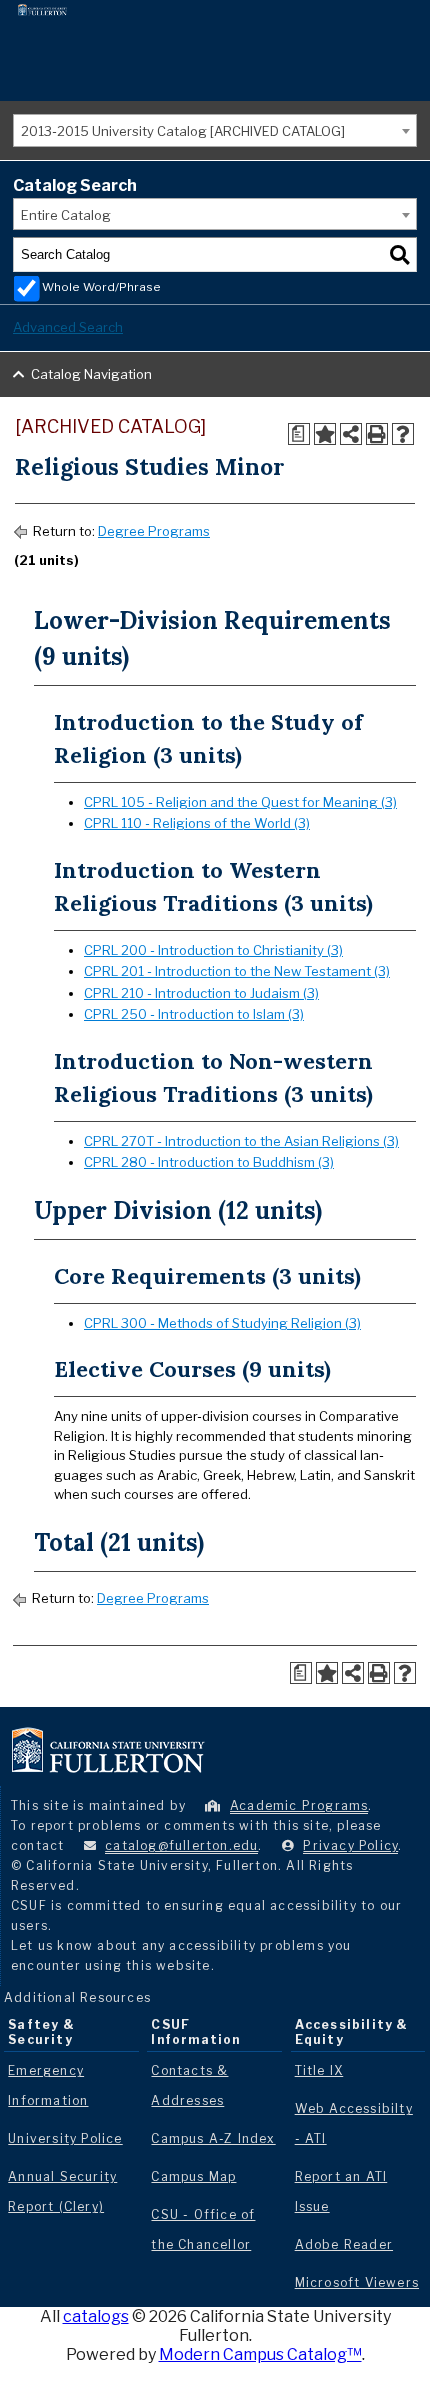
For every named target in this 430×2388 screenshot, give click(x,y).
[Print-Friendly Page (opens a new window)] (377, 434)
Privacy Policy (350, 1845)
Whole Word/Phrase (101, 287)
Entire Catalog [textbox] (66, 215)
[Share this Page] (351, 434)
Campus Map (193, 2176)
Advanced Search (68, 327)
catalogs (96, 2316)
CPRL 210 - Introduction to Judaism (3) (201, 993)
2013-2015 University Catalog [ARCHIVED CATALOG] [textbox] (183, 131)
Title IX (319, 2070)
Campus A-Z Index (213, 2138)
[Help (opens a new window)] (403, 434)
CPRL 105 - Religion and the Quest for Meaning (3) (240, 802)
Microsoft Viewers (357, 2282)
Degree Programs (154, 531)
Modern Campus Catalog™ (260, 2354)
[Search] (400, 255)
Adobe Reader (344, 2244)
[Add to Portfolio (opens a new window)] (325, 434)
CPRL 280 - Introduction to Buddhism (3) (209, 1162)
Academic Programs (299, 1805)
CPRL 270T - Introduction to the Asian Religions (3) (241, 1141)
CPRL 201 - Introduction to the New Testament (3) (237, 971)
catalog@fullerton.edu (181, 1845)
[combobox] (215, 130)
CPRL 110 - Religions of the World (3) (197, 823)
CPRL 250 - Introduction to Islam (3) (194, 1014)
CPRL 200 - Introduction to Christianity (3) (213, 950)
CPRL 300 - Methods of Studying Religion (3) (222, 1323)
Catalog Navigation (91, 374)
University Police (65, 2138)
